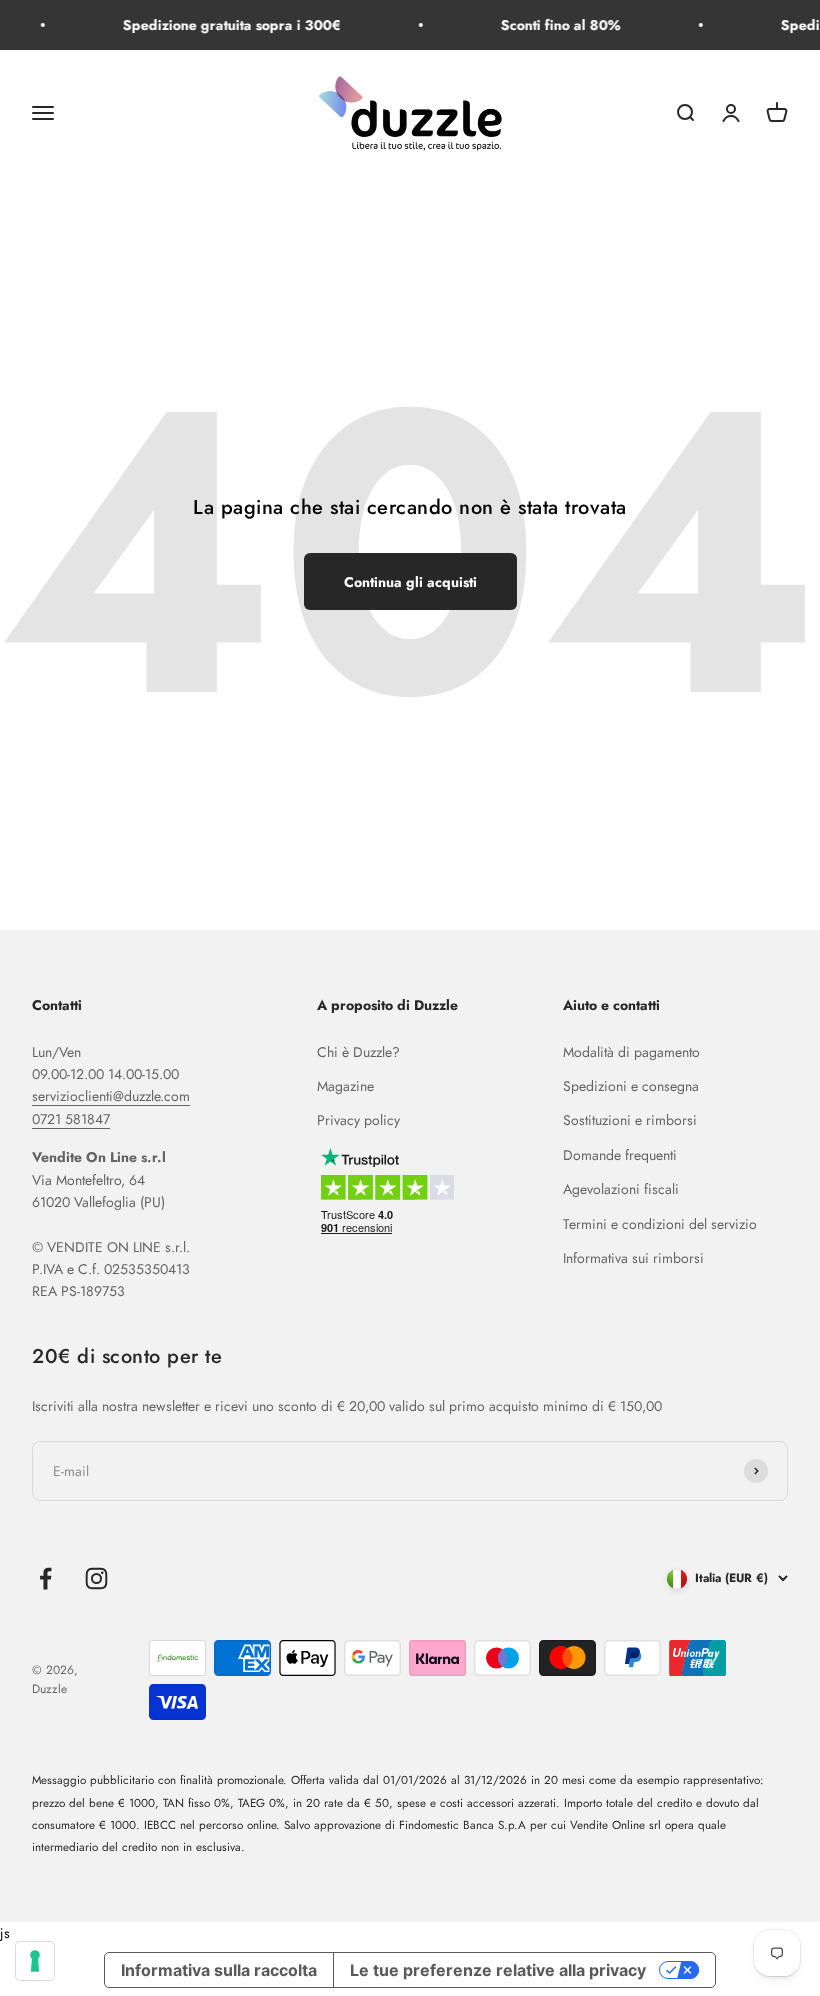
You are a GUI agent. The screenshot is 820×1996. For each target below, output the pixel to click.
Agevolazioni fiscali (621, 1189)
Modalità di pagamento (631, 1052)
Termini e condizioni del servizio (660, 1224)
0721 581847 (71, 1119)
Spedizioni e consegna (631, 1086)
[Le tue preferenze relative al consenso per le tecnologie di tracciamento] (35, 1961)
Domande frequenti (620, 1155)
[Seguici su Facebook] (45, 1578)
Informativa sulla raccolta (219, 1970)
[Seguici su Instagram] (96, 1578)
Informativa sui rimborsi (633, 1258)
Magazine (345, 1086)
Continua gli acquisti (410, 582)
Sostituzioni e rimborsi (630, 1120)
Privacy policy (358, 1120)
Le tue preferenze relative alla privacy (498, 1970)
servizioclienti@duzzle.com (111, 1096)
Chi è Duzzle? (358, 1052)
